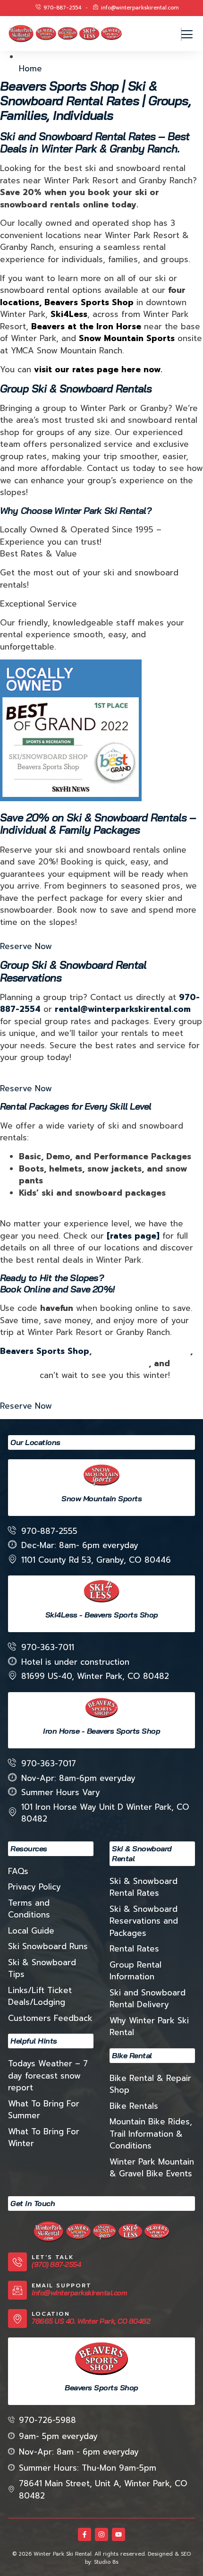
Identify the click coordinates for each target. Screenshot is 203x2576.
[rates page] (133, 1236)
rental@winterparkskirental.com (123, 1009)
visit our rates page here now (97, 369)
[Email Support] (17, 2290)
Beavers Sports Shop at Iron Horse (74, 1363)
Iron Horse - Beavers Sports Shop (101, 1731)
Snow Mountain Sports (142, 1351)
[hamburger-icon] (181, 34)
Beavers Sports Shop (89, 302)
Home (30, 68)
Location (51, 2314)
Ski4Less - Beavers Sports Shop (102, 1615)
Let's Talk (53, 2257)
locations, (21, 302)
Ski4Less (18, 1375)
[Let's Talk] (17, 2262)
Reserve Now (26, 946)
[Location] (17, 2319)
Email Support (62, 2285)
